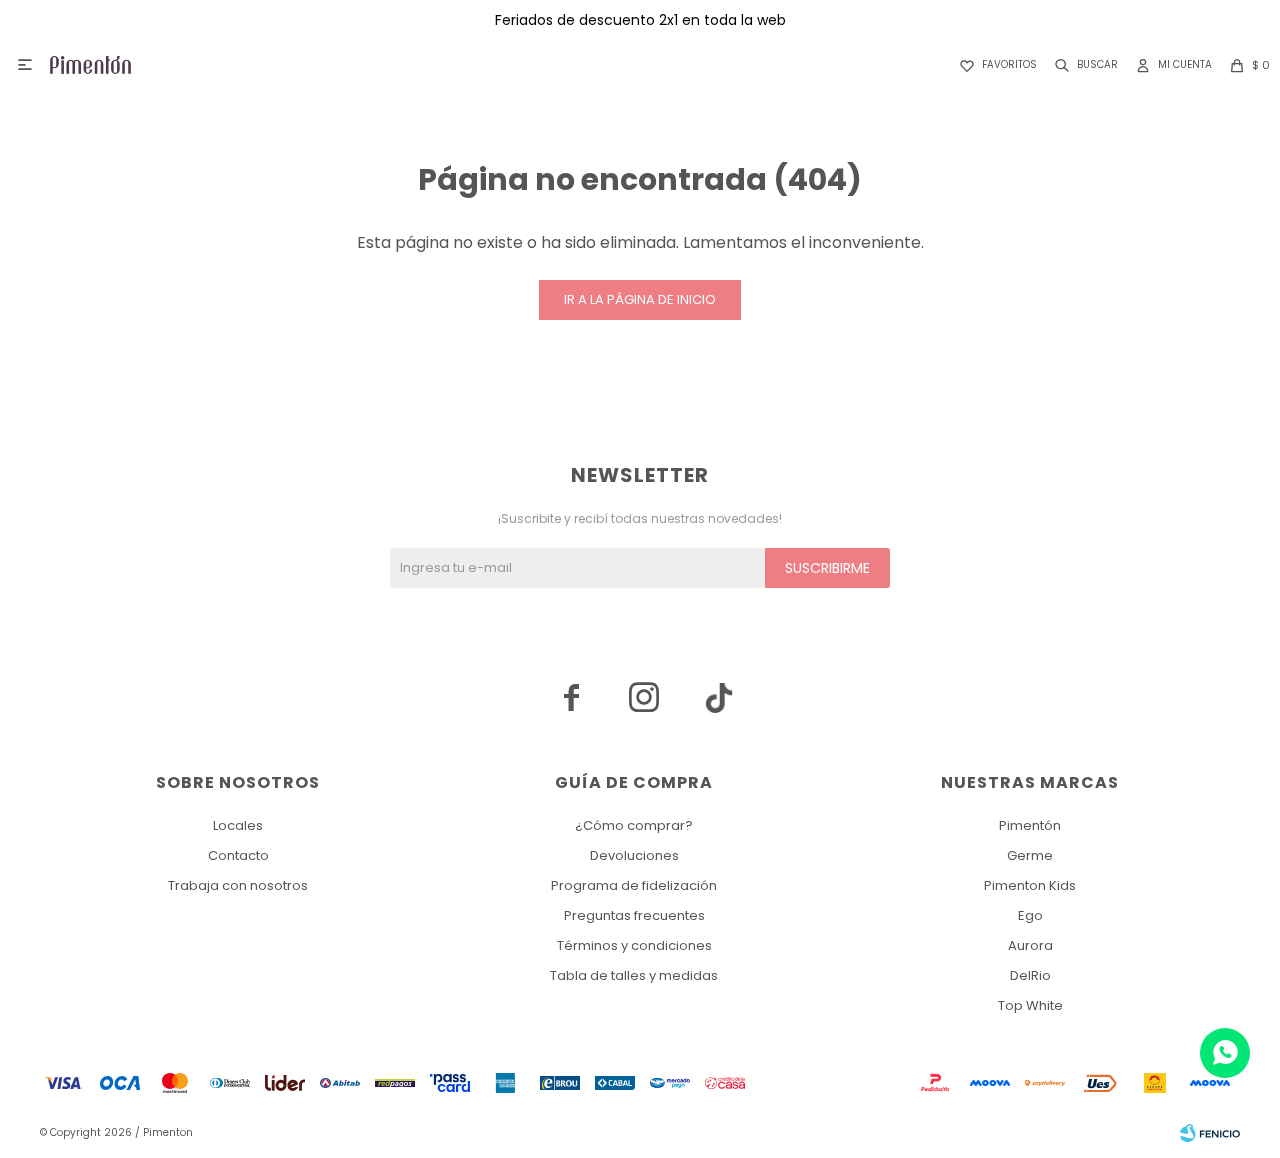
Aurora (1030, 945)
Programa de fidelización (634, 885)
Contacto (238, 855)
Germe (1030, 855)
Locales (238, 825)
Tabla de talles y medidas (634, 975)
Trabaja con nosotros (238, 885)
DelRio (1030, 975)
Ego (1030, 915)
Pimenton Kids (1030, 885)
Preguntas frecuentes (634, 915)
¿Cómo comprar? (634, 825)
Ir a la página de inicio (640, 299)
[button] (1082, 65)
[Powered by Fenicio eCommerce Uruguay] (1210, 1133)
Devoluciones (634, 855)
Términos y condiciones (634, 945)
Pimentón (1030, 825)
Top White (1030, 1005)
